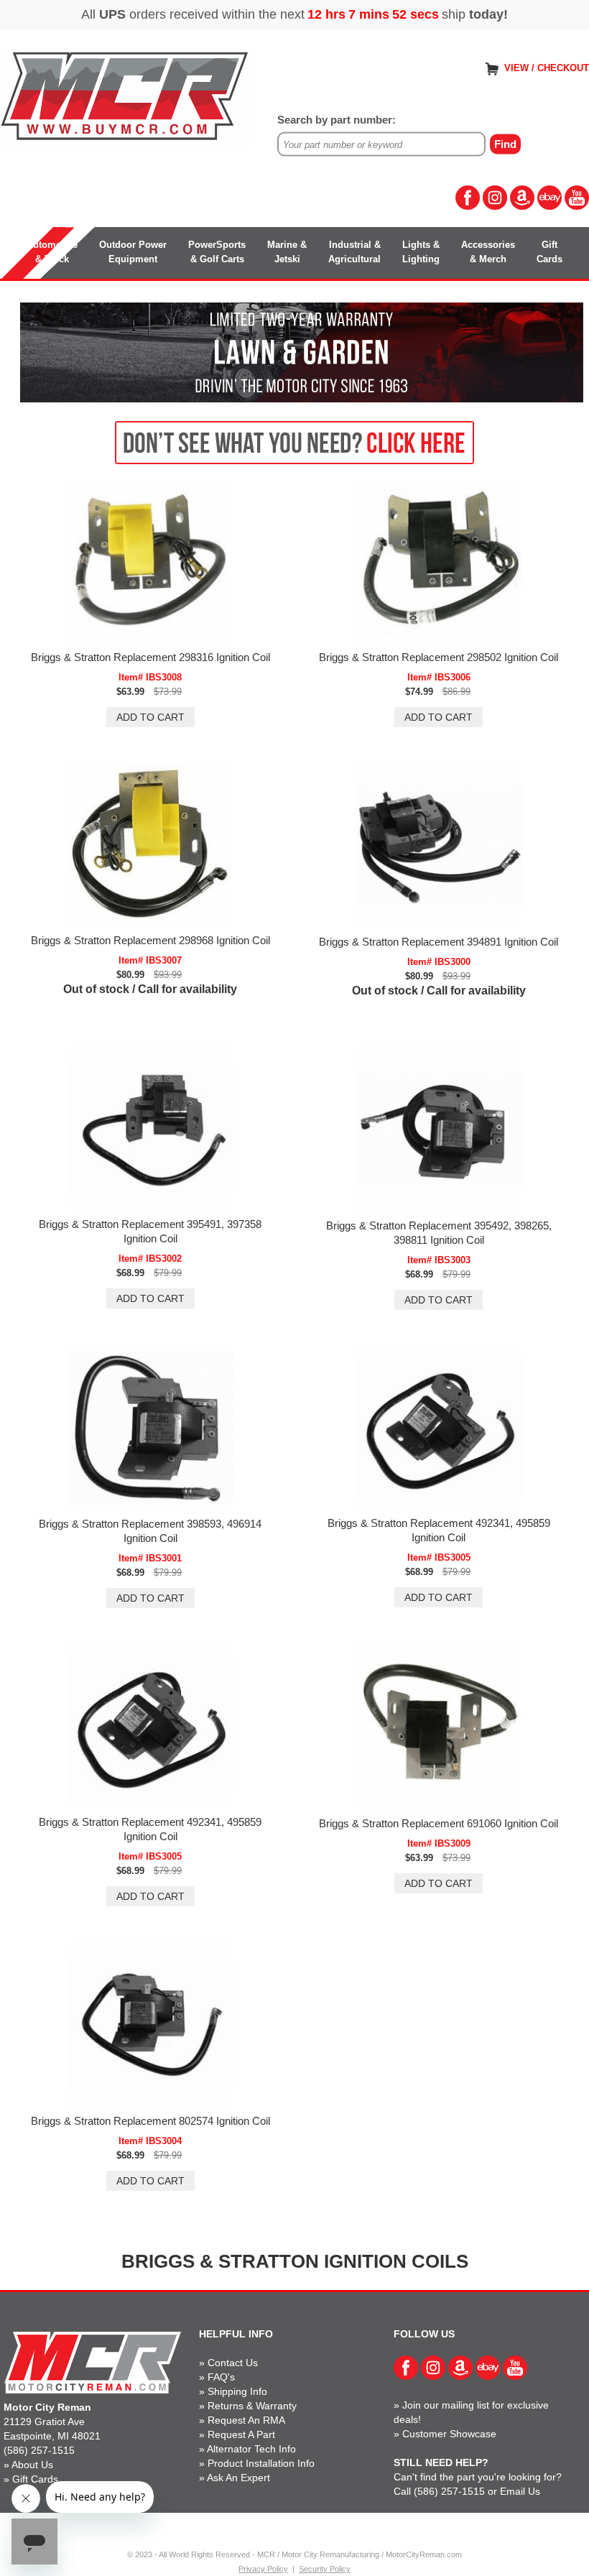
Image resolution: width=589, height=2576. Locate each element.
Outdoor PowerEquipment (133, 252)
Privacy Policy (263, 2569)
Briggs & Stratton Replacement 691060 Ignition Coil (439, 1823)
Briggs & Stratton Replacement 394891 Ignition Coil (439, 942)
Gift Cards (35, 2479)
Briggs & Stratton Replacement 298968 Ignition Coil (150, 940)
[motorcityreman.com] (126, 97)
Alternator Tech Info (251, 2449)
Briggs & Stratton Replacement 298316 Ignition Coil (150, 657)
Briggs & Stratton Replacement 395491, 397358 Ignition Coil (150, 1231)
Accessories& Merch (488, 252)
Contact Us (233, 2363)
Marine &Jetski (287, 252)
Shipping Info (237, 2391)
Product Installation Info (261, 2463)
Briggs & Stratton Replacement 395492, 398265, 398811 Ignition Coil (439, 1233)
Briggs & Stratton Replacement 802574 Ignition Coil (150, 2121)
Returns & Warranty (252, 2406)
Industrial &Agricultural (354, 252)
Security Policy (325, 2569)
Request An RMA (246, 2420)
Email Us (520, 2491)
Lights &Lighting (421, 252)
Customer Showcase (449, 2434)
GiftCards (549, 252)
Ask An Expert (238, 2478)
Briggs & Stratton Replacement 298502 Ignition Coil (439, 657)
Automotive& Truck (52, 252)
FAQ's (221, 2377)
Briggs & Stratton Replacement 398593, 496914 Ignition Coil (150, 1531)
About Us (32, 2465)
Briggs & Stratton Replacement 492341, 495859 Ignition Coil (439, 1530)
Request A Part (241, 2434)
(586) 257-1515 (39, 2450)
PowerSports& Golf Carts (217, 252)
